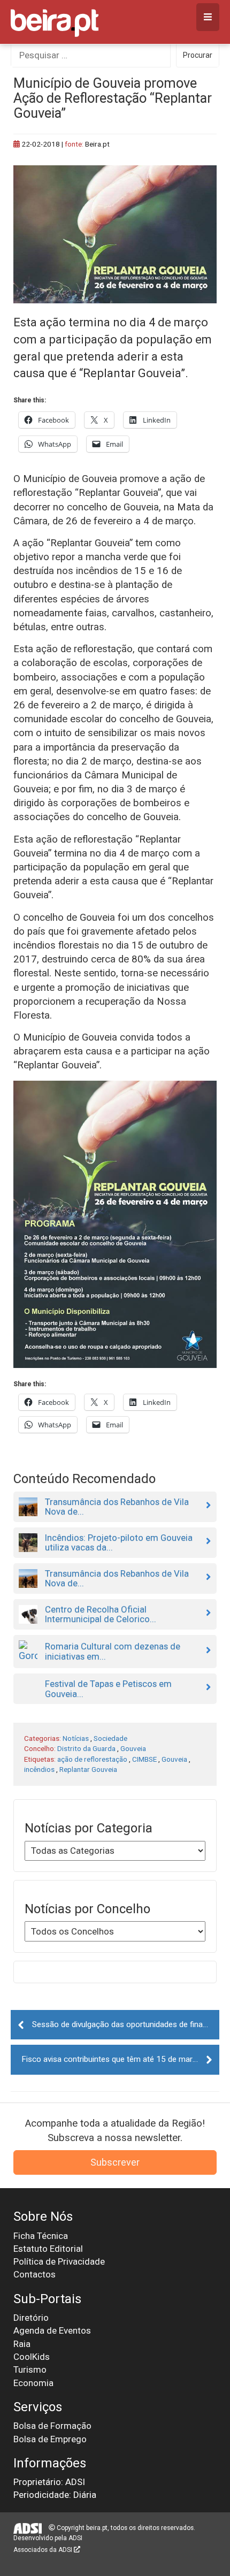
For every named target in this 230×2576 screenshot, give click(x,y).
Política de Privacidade (59, 2261)
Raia (22, 2344)
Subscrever (115, 2162)
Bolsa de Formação (52, 2426)
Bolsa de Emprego (50, 2439)
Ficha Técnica (41, 2236)
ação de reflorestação (92, 1759)
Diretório (31, 2318)
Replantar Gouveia (88, 1769)
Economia (33, 2383)
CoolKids (32, 2357)
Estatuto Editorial (48, 2249)
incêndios (39, 1769)
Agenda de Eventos (52, 2330)
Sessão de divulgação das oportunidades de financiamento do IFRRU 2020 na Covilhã (126, 2024)
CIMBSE (144, 1759)
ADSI (75, 2538)
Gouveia (133, 1748)
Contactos (34, 2274)
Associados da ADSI (44, 2550)
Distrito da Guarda (86, 1748)
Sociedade (110, 1738)
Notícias (76, 1738)
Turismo (30, 2369)
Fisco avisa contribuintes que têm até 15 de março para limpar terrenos (120, 2059)
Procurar (198, 55)
